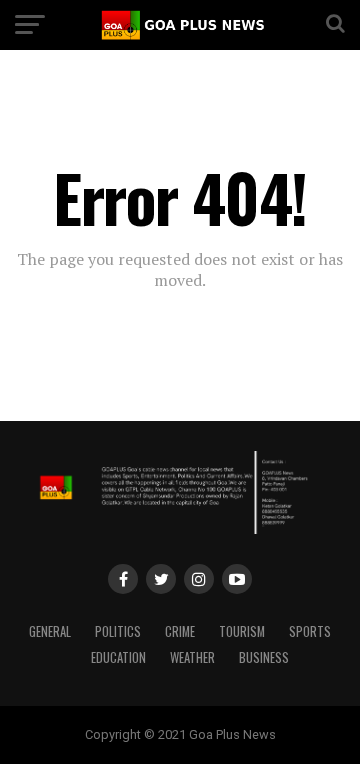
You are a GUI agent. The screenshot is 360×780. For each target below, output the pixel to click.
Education (118, 657)
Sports (310, 631)
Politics (118, 631)
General (50, 631)
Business (264, 657)
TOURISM (242, 631)
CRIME (180, 631)
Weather (192, 657)
